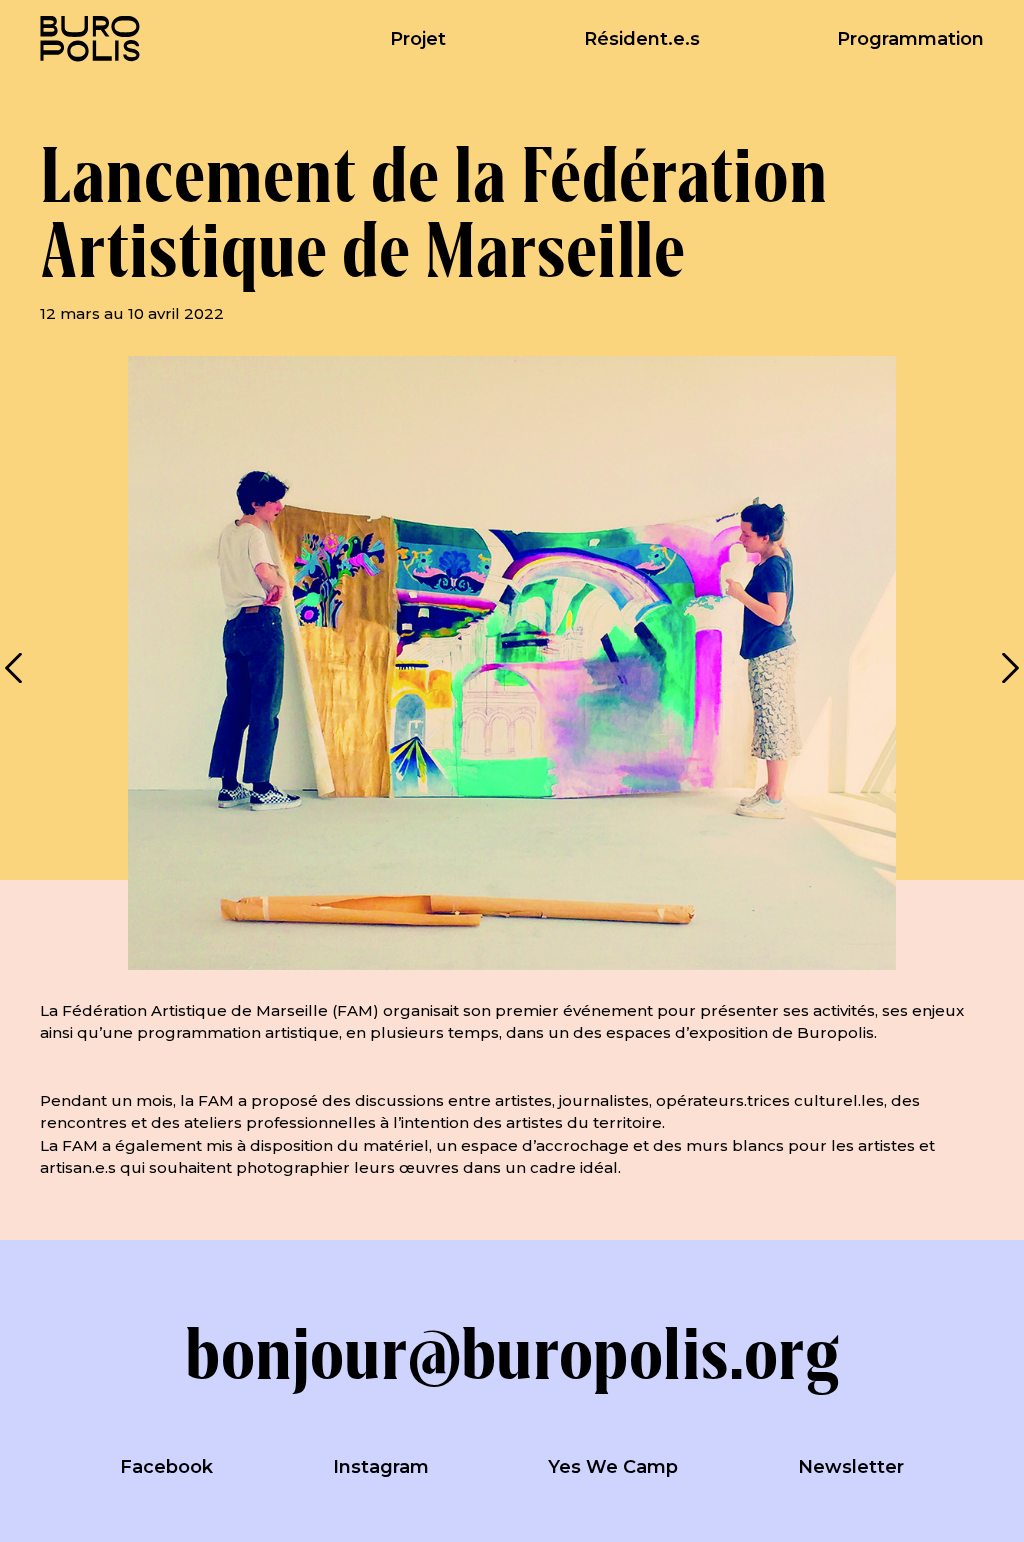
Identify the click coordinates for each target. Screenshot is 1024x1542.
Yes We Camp (613, 1467)
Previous (15, 668)
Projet (418, 39)
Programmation (910, 39)
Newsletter (851, 1467)
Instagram (381, 1467)
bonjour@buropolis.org (512, 1353)
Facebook (166, 1467)
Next (1009, 668)
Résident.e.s (642, 39)
